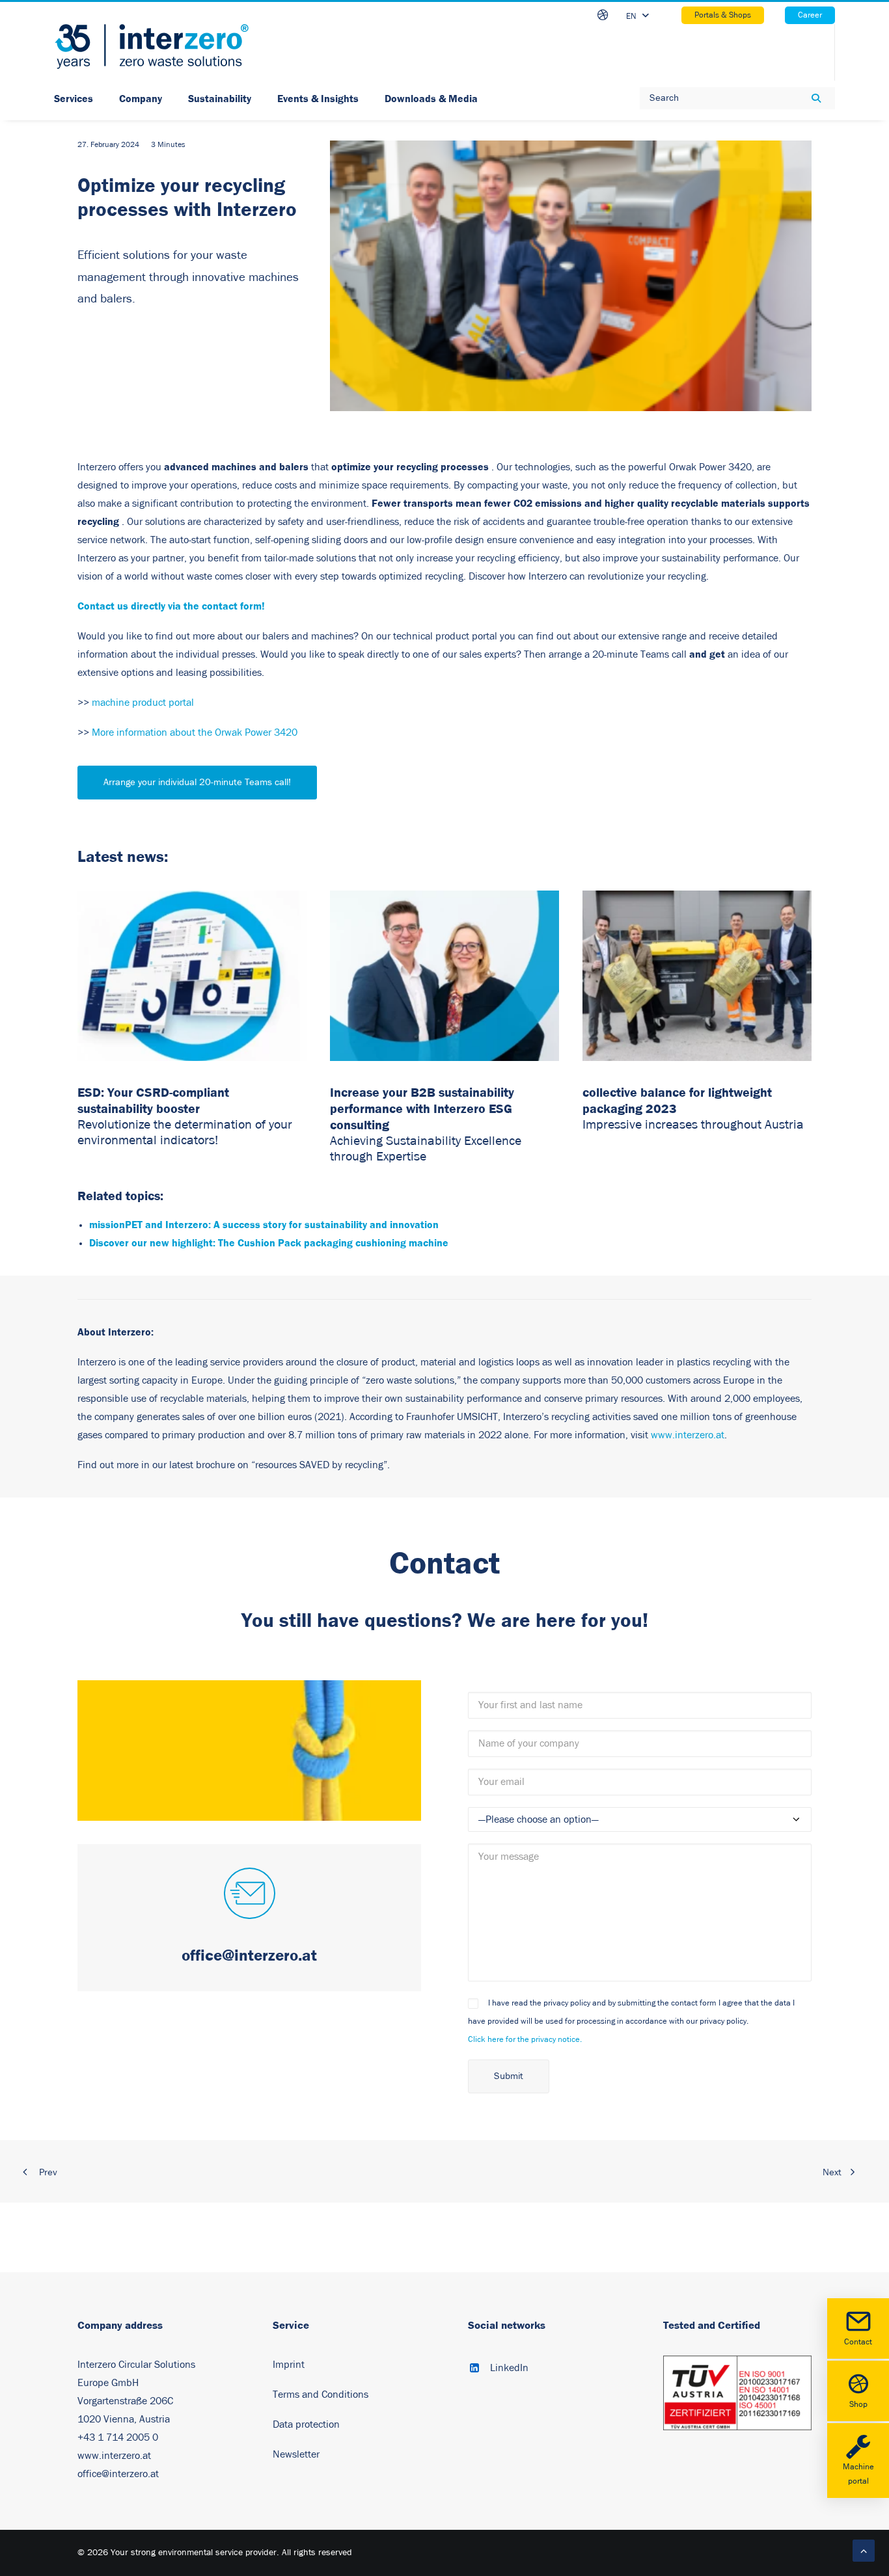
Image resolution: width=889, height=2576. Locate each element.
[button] (250, 1895)
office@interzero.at (118, 2474)
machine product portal (143, 703)
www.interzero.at (688, 1435)
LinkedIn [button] (509, 2368)
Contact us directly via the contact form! (171, 606)
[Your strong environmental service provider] (152, 47)
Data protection (306, 2424)
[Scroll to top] (864, 2550)
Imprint (289, 2365)
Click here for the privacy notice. (525, 2040)
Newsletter (296, 2454)
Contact (858, 2342)
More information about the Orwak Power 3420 (195, 732)
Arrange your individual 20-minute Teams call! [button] (197, 782)
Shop (858, 2405)
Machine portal (858, 2475)
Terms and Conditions (321, 2395)
